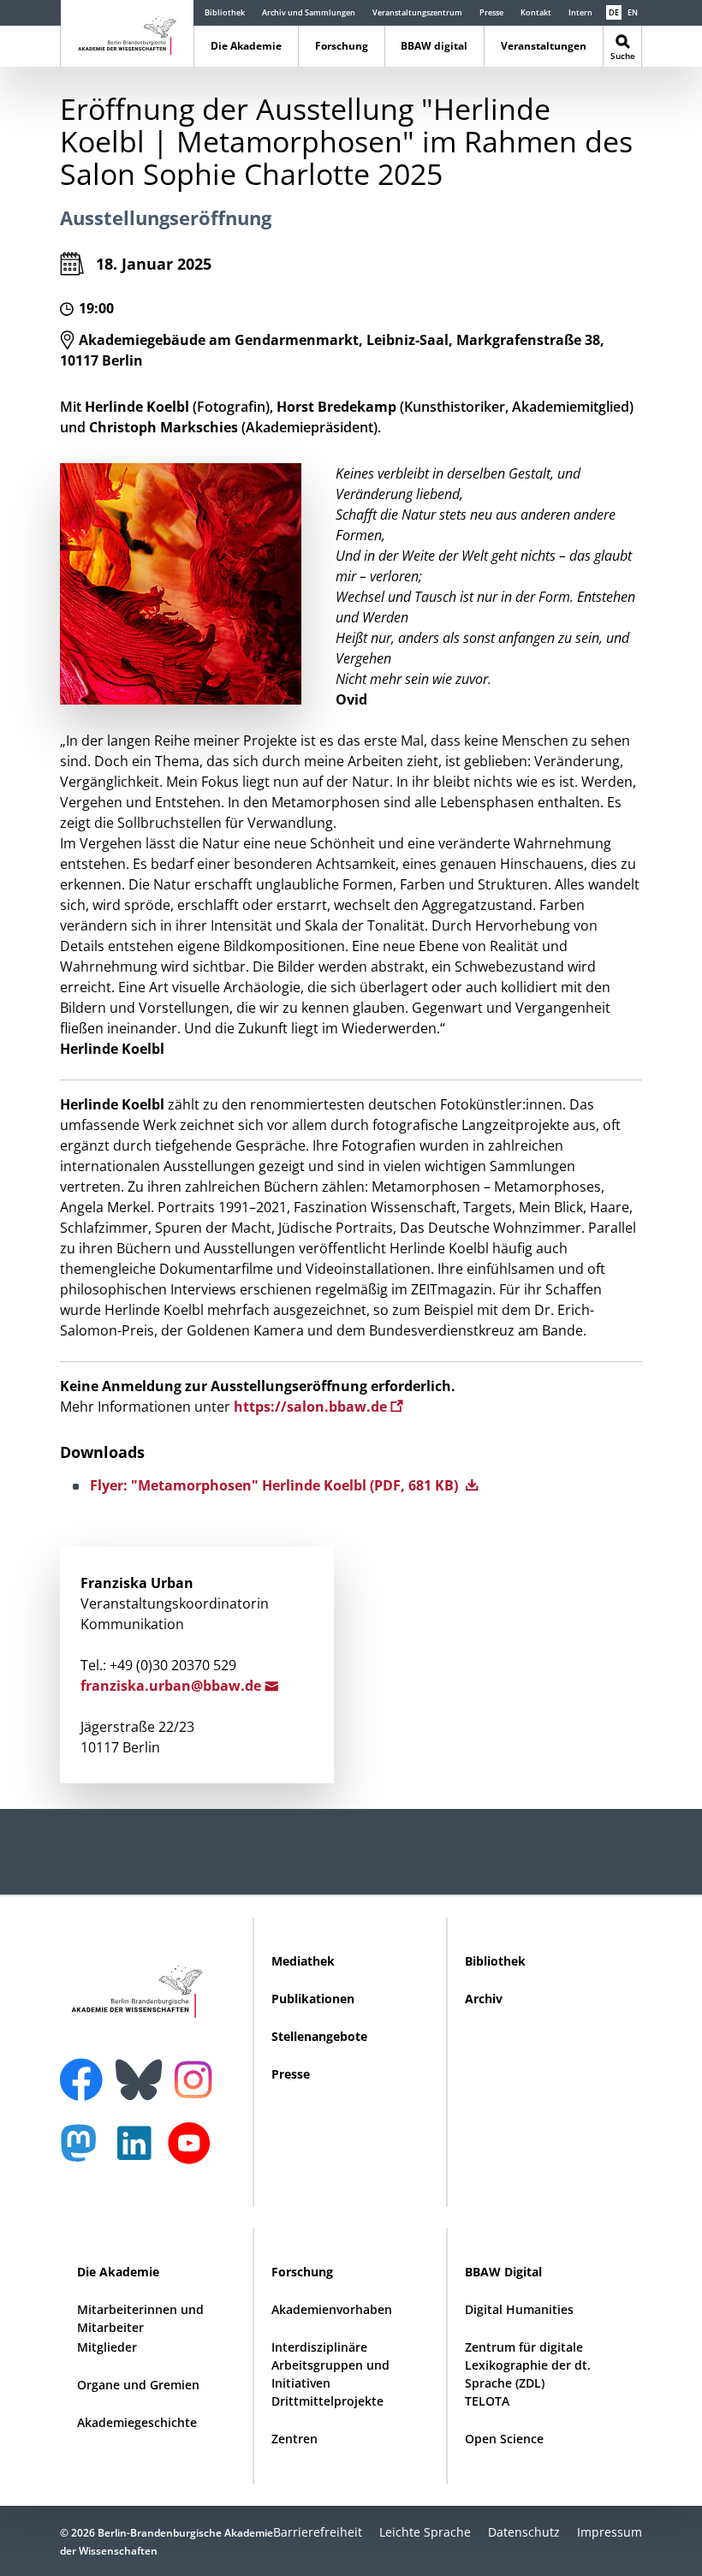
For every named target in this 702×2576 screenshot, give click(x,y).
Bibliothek (225, 12)
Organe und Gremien (138, 2385)
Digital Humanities (519, 2309)
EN (633, 12)
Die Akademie (246, 46)
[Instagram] (197, 2078)
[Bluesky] (143, 2069)
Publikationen (313, 1999)
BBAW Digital (503, 2272)
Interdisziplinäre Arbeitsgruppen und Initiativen (330, 2365)
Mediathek (303, 1961)
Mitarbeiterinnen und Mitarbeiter (140, 2318)
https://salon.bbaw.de (312, 1407)
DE (614, 12)
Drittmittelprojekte (327, 2401)
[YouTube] (193, 2152)
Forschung (342, 46)
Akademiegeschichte (137, 2422)
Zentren (294, 2439)
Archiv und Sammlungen (309, 12)
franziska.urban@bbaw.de (173, 1686)
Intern (580, 12)
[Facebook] (86, 2069)
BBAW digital (434, 46)
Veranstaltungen (544, 46)
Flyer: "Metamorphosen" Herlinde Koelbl (276, 1485)
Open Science (504, 2439)
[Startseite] (127, 32)
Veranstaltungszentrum (417, 12)
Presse (491, 12)
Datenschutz (524, 2532)
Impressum (610, 2532)
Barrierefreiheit (318, 2532)
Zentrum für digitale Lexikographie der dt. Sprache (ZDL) (528, 2365)
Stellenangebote (319, 2036)
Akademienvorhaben (332, 2309)
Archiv (484, 1999)
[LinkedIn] (139, 2152)
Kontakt (536, 12)
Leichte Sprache (425, 2532)
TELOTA (487, 2401)
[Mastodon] (85, 2152)
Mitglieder (107, 2347)
